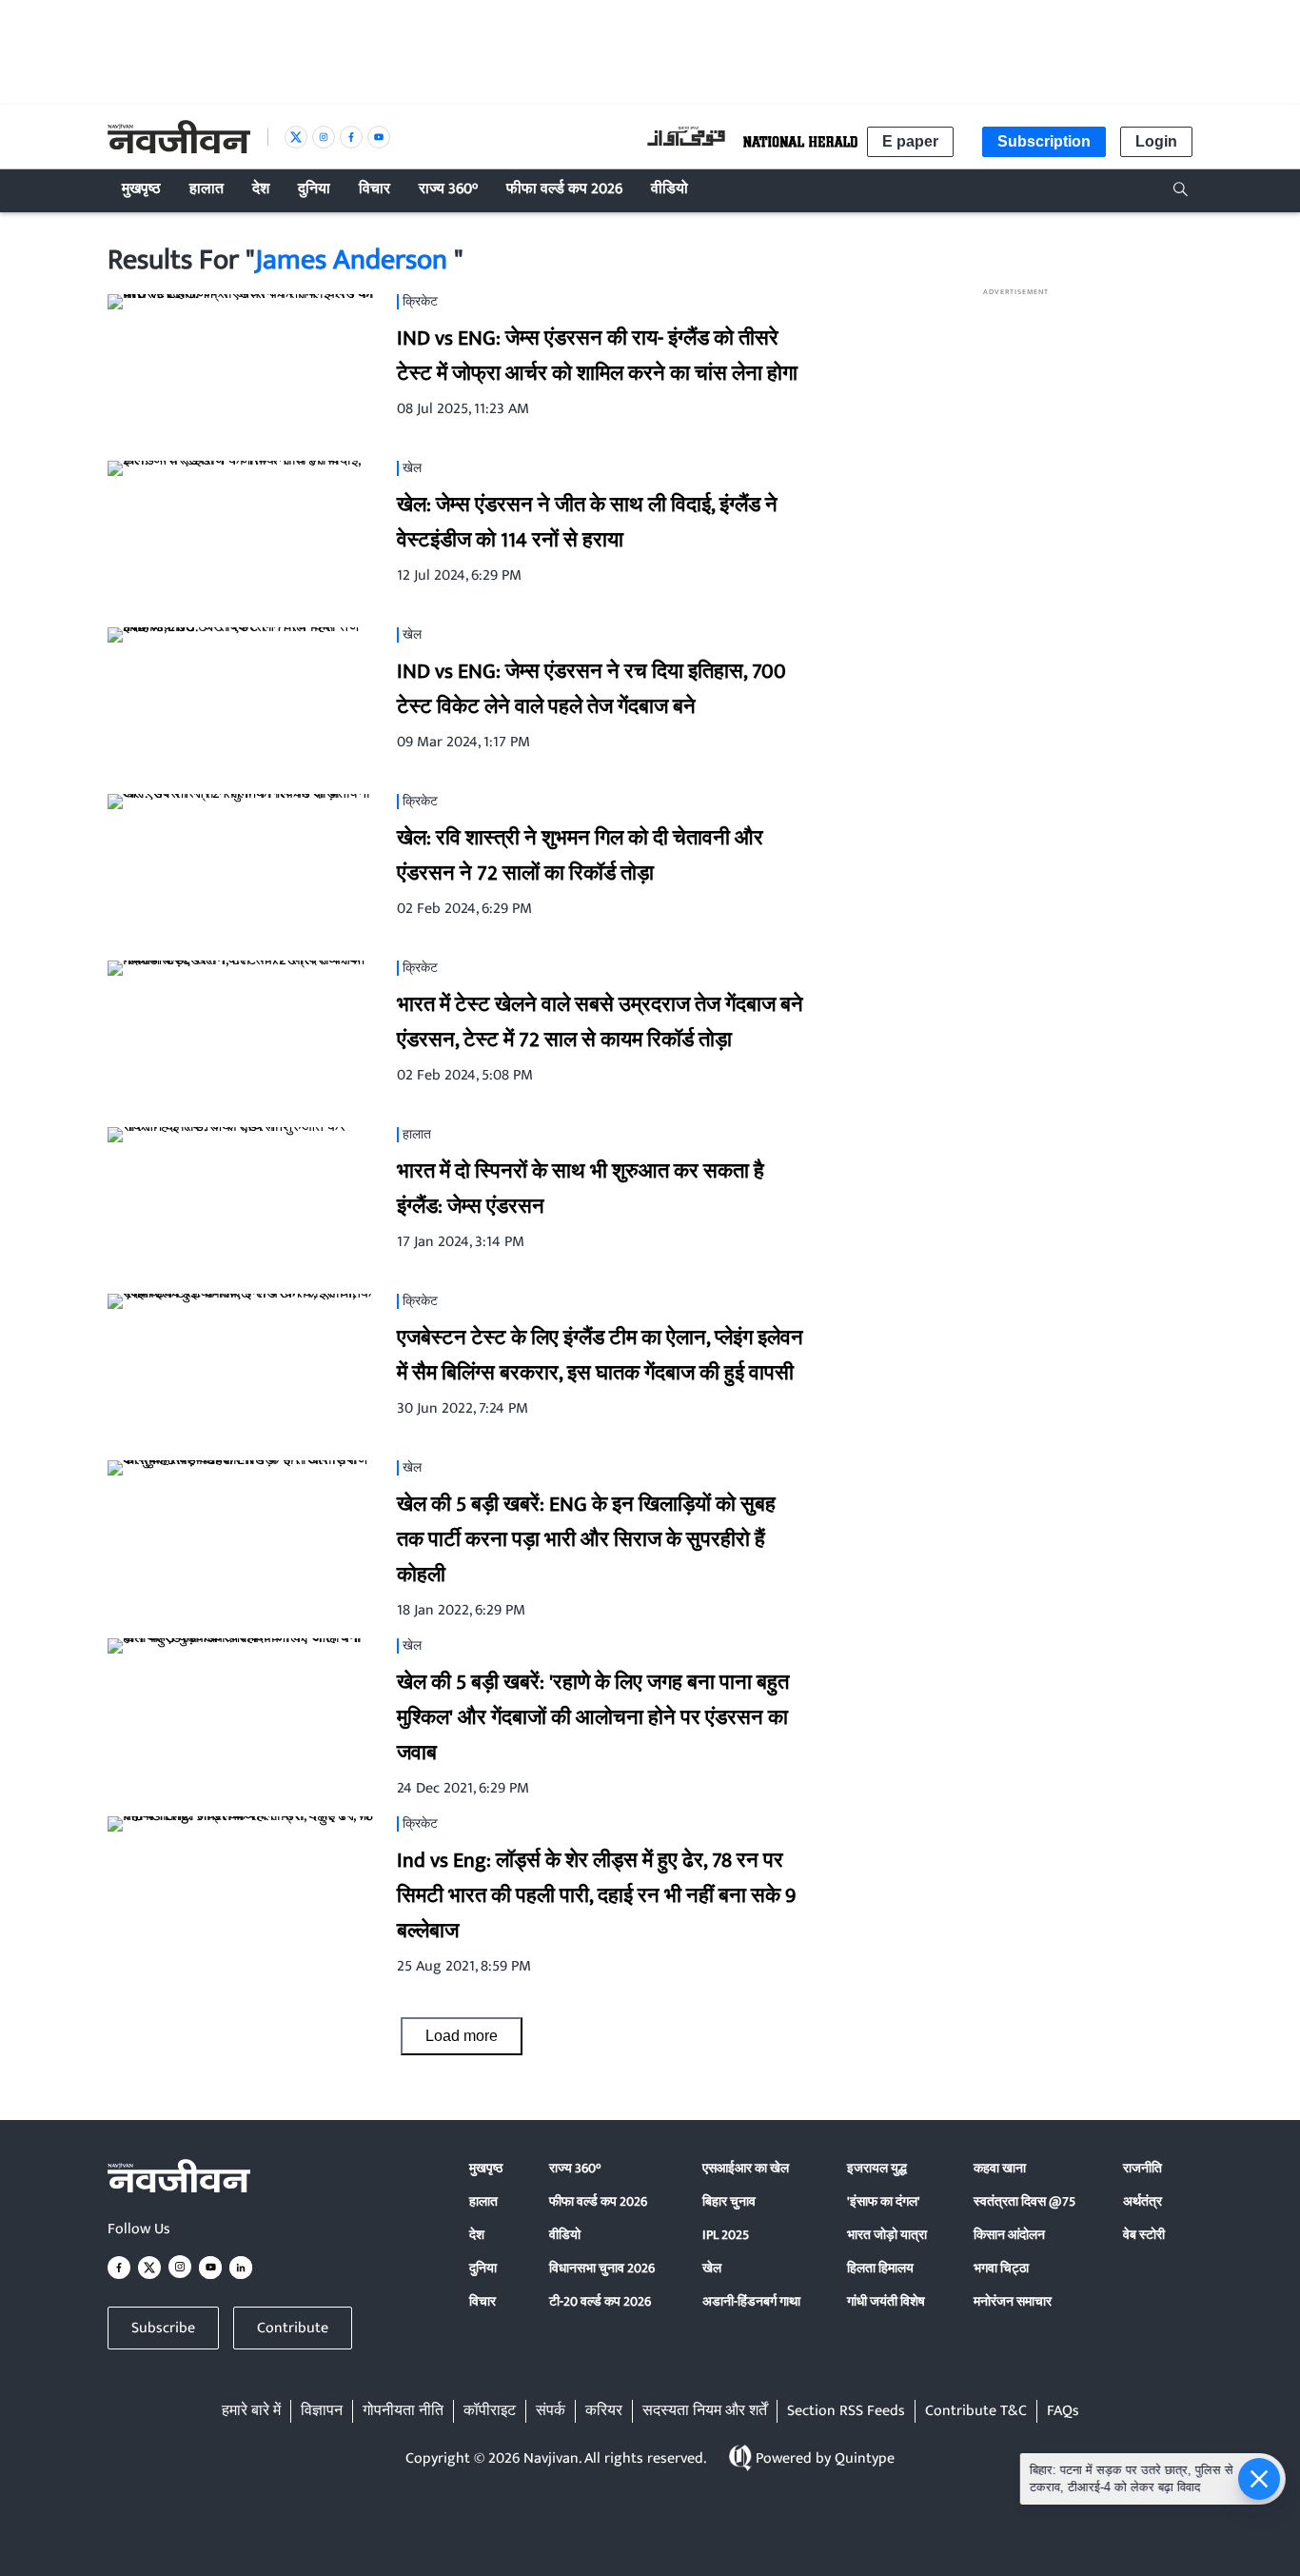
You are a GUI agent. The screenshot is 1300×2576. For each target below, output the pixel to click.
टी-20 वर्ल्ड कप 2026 (600, 2301)
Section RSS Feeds (846, 2411)
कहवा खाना (1000, 2168)
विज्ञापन (322, 2411)
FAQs (1063, 2411)
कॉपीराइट (490, 2411)
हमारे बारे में (251, 2411)
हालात (483, 2201)
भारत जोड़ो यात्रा (887, 2235)
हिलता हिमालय (880, 2268)
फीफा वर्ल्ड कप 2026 (598, 2201)
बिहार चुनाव (729, 2201)
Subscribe (163, 2328)
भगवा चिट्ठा (1001, 2268)
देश (477, 2235)
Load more (462, 2036)
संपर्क (551, 2411)
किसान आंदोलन (1009, 2235)
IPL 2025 (726, 2235)
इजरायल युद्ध (877, 2168)
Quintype (865, 2458)
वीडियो (565, 2235)
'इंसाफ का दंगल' (884, 2201)
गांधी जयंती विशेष (886, 2301)
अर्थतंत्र (1142, 2201)
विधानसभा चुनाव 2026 (602, 2268)
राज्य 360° (575, 2168)
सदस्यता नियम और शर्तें (705, 2411)
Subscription (1044, 141)
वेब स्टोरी (1144, 2235)
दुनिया (483, 2268)
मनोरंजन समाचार (1013, 2301)
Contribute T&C (976, 2411)
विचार (483, 2301)
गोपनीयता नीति (403, 2411)
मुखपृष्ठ (486, 2168)
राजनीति (1142, 2168)
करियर (604, 2411)
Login (1156, 141)
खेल (712, 2268)
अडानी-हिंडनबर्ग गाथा (751, 2301)
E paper (910, 141)
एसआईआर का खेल (746, 2168)
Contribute (293, 2328)
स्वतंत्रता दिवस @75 (1024, 2201)
